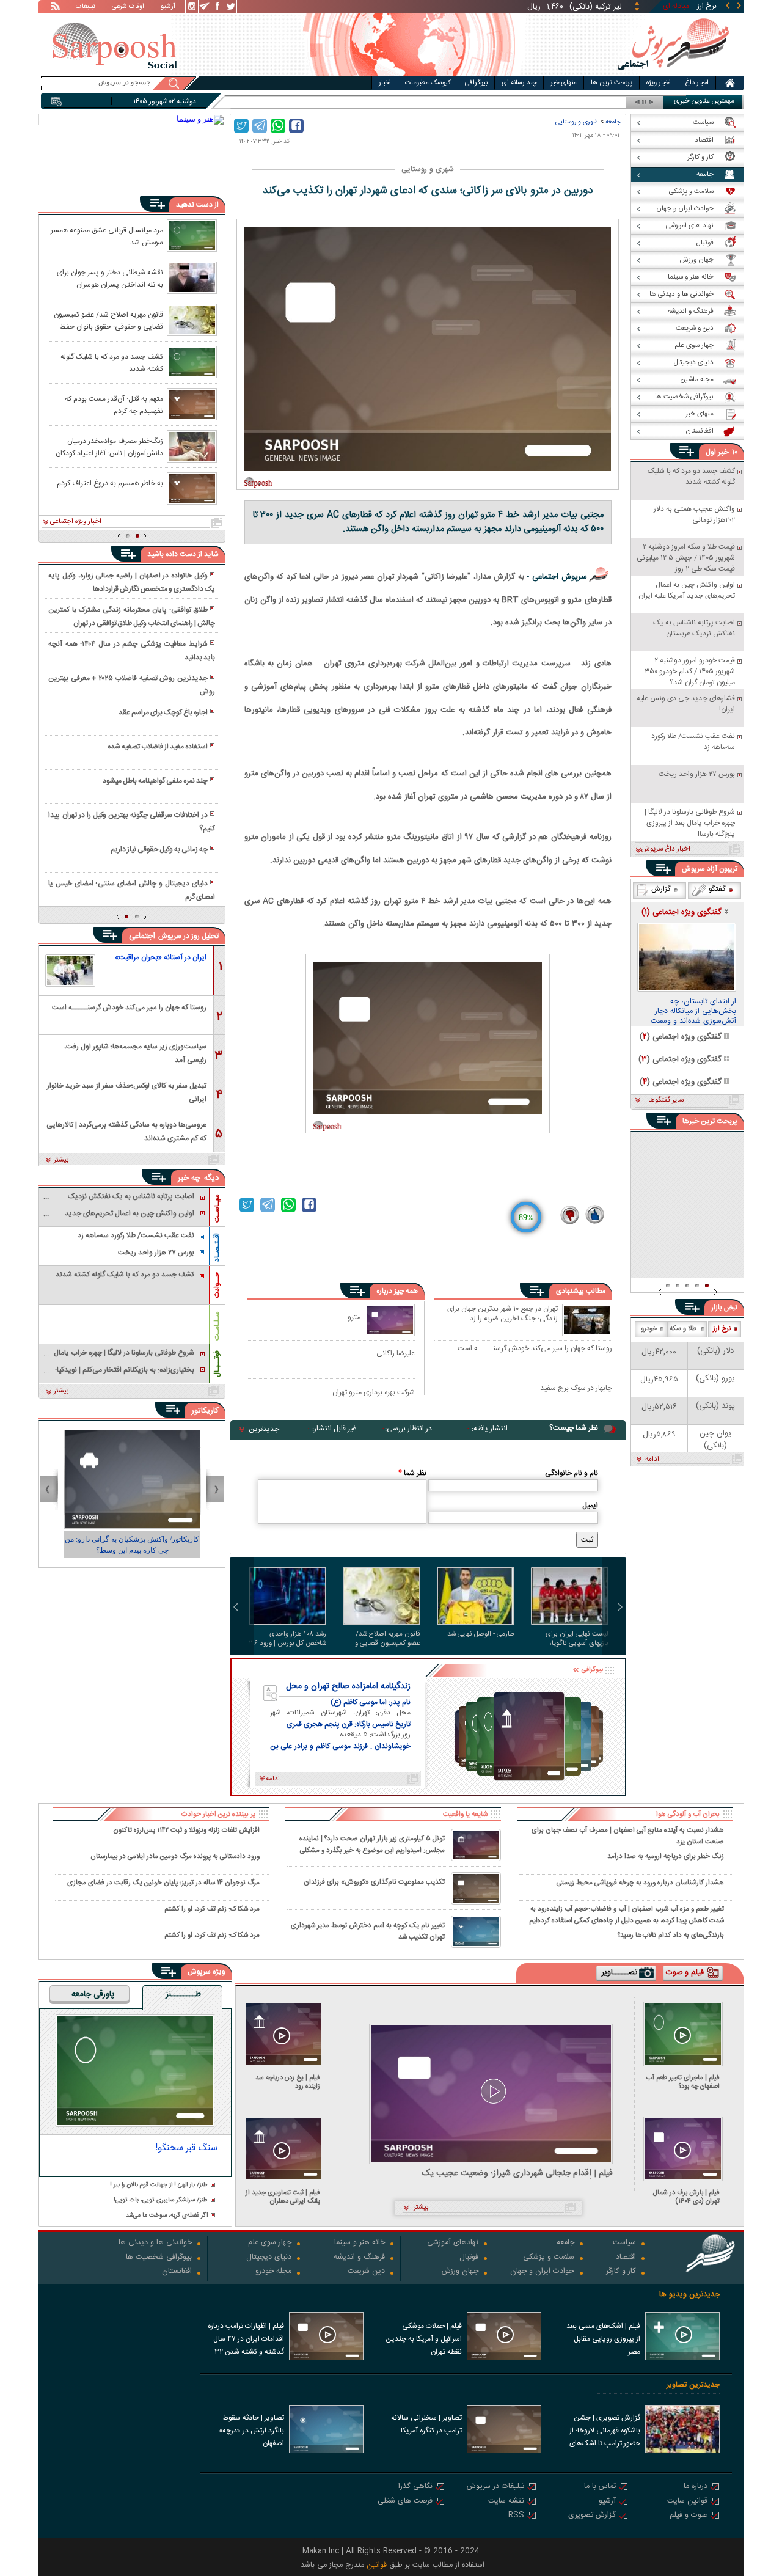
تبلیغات (86, 7)
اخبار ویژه (659, 83)
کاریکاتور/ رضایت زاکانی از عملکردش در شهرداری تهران (132, 1545)
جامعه (613, 122)
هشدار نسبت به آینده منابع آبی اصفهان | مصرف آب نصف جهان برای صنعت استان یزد (628, 1835)
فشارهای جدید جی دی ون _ (579, 102)
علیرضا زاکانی (396, 1353)
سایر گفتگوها (666, 1100)
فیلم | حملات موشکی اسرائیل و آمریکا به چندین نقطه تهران (424, 2339)
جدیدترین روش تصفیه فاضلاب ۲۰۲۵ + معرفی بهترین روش (131, 685)
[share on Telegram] (260, 126)
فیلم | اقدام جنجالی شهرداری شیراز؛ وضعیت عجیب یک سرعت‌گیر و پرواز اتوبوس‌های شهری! (517, 2174)
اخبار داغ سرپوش (666, 849)
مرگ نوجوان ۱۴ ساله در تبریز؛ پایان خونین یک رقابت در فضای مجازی (163, 1883)
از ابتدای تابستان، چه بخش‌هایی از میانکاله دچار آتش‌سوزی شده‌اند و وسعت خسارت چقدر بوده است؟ (693, 1012)
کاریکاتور (205, 1411)
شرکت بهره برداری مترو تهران (374, 1392)
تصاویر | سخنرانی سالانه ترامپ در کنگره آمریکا (426, 2424)
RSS (516, 2516)
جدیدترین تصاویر (693, 2385)
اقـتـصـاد (217, 1247)
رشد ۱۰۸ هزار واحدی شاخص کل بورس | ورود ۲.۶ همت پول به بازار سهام (288, 1639)
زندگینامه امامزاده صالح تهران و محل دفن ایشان (348, 1686)
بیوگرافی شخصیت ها (159, 2258)
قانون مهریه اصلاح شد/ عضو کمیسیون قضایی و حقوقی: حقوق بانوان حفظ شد (384, 1639)
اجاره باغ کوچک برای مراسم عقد (163, 712)
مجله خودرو (273, 2272)
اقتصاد (626, 2258)
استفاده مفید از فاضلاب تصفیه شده (158, 747)
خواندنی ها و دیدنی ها (155, 2243)
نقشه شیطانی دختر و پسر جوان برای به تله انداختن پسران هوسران (110, 278)
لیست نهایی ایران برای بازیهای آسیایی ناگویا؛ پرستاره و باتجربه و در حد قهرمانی (574, 1639)
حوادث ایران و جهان (542, 2272)
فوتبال (469, 2258)
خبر (723, 452)
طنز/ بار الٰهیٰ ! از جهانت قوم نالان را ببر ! (159, 2185)
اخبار (385, 83)
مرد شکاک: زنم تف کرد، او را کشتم (212, 1909)
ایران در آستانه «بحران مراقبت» (161, 957)
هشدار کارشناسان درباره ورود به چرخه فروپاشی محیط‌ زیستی (640, 1883)
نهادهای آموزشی (453, 2243)
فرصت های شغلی (405, 2502)
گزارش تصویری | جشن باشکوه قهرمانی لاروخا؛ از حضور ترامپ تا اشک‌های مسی (605, 2432)
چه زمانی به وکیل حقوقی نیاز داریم (159, 849)
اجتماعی (142, 936)
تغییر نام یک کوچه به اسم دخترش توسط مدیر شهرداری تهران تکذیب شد (368, 1931)
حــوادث (217, 1285)
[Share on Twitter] (241, 126)
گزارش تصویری (592, 2516)
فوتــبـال (217, 1364)
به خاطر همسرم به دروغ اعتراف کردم (110, 483)
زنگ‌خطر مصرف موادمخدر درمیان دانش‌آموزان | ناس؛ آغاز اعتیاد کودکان (109, 447)
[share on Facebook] (296, 126)
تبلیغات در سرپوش (495, 2487)
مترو (354, 1317)
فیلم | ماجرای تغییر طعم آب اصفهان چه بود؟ (683, 2082)
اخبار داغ (697, 83)
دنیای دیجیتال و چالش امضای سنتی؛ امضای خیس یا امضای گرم (131, 890)
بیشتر (61, 1160)
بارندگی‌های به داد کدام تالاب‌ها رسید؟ (671, 1935)
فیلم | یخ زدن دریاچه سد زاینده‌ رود (288, 2082)
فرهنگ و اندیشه (359, 2258)
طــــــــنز (183, 1995)
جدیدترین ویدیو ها (689, 2295)
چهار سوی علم (270, 2243)
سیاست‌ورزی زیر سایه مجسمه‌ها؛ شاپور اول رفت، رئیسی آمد (135, 1052)
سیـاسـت (217, 1208)
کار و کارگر (621, 2272)
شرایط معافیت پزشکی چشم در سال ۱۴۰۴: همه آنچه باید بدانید (131, 651)
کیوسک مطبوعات (428, 83)
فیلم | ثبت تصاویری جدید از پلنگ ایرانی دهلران (283, 2197)
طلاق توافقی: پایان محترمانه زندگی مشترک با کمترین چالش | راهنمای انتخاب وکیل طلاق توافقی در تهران (131, 617)
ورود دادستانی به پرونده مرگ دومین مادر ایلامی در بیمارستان (175, 1857)
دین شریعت (366, 2272)
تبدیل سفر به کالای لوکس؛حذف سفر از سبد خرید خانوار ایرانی (127, 1092)
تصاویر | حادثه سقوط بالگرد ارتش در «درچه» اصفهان (251, 2431)
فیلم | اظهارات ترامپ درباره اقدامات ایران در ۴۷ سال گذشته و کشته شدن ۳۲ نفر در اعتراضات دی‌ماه (246, 2340)
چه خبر (189, 1178)
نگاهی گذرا (415, 2487)
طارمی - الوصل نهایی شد (481, 1635)
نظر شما (412, 1473)
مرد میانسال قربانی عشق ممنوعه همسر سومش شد (107, 236)
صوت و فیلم (689, 2516)
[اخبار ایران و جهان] (673, 74)
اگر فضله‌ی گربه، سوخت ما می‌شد (167, 2216)
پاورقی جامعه (93, 1995)
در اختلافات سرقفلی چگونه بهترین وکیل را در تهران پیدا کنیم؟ (131, 822)
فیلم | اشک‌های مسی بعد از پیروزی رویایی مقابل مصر (603, 2339)
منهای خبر (564, 83)
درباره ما (696, 2487)
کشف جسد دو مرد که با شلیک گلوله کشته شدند (112, 362)
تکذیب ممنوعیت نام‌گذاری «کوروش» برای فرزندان (374, 1882)
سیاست (624, 2243)
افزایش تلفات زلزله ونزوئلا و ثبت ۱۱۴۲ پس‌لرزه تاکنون (186, 1830)
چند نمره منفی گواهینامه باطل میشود (155, 781)
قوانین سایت (687, 2502)
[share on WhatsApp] (278, 126)
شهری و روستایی (577, 122)
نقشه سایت (506, 2502)
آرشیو (168, 7)
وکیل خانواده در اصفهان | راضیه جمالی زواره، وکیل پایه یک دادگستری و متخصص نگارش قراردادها (131, 582)
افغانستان (177, 2272)
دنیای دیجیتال (269, 2258)
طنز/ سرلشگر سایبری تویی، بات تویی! (161, 2201)
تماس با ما (600, 2487)
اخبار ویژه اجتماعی (76, 522)
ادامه (652, 1460)
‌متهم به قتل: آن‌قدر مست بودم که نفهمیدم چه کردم (114, 404)
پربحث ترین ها (612, 83)
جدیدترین (264, 1429)
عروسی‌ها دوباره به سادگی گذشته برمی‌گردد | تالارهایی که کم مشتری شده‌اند (126, 1131)
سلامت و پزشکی (549, 2258)
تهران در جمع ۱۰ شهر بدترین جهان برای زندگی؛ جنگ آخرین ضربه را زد (502, 1314)
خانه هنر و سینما (360, 2243)
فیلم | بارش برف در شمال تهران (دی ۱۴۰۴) (686, 2197)
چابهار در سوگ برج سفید (576, 1389)
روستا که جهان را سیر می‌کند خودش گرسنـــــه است (535, 1349)
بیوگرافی (476, 83)
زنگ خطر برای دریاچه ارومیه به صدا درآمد (666, 1857)
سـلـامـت (217, 1326)
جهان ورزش (460, 2272)
